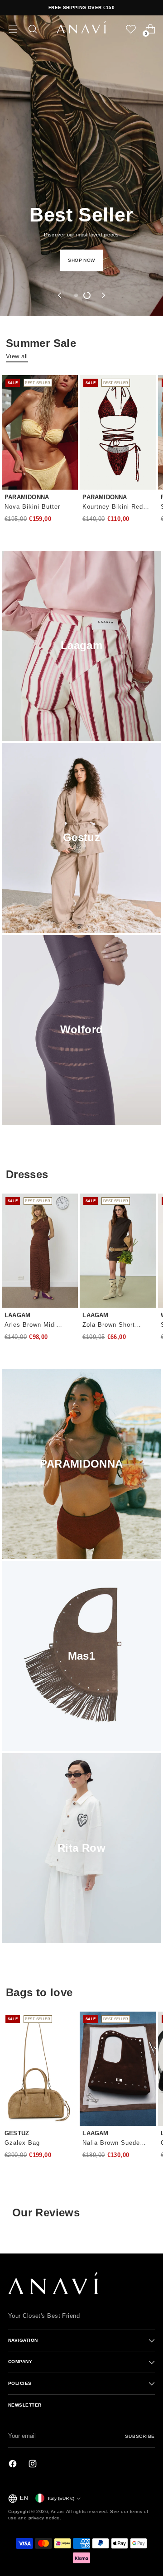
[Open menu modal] (13, 29)
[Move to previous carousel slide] (60, 295)
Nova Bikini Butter (32, 507)
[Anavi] (81, 29)
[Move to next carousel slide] (103, 295)
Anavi (57, 2511)
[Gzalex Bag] (40, 2069)
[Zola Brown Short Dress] (118, 1251)
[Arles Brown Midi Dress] (40, 1251)
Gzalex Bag (22, 2143)
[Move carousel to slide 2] (87, 295)
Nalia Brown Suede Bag (111, 2144)
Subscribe (140, 2436)
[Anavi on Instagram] (34, 2465)
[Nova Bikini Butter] (40, 432)
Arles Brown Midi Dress (30, 1326)
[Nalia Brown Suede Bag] (118, 2069)
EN (24, 2498)
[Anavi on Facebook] (14, 2465)
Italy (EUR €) (61, 2498)
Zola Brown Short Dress (109, 1326)
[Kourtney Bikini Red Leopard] (118, 432)
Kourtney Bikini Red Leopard (113, 508)
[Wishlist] (131, 29)
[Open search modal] (32, 29)
